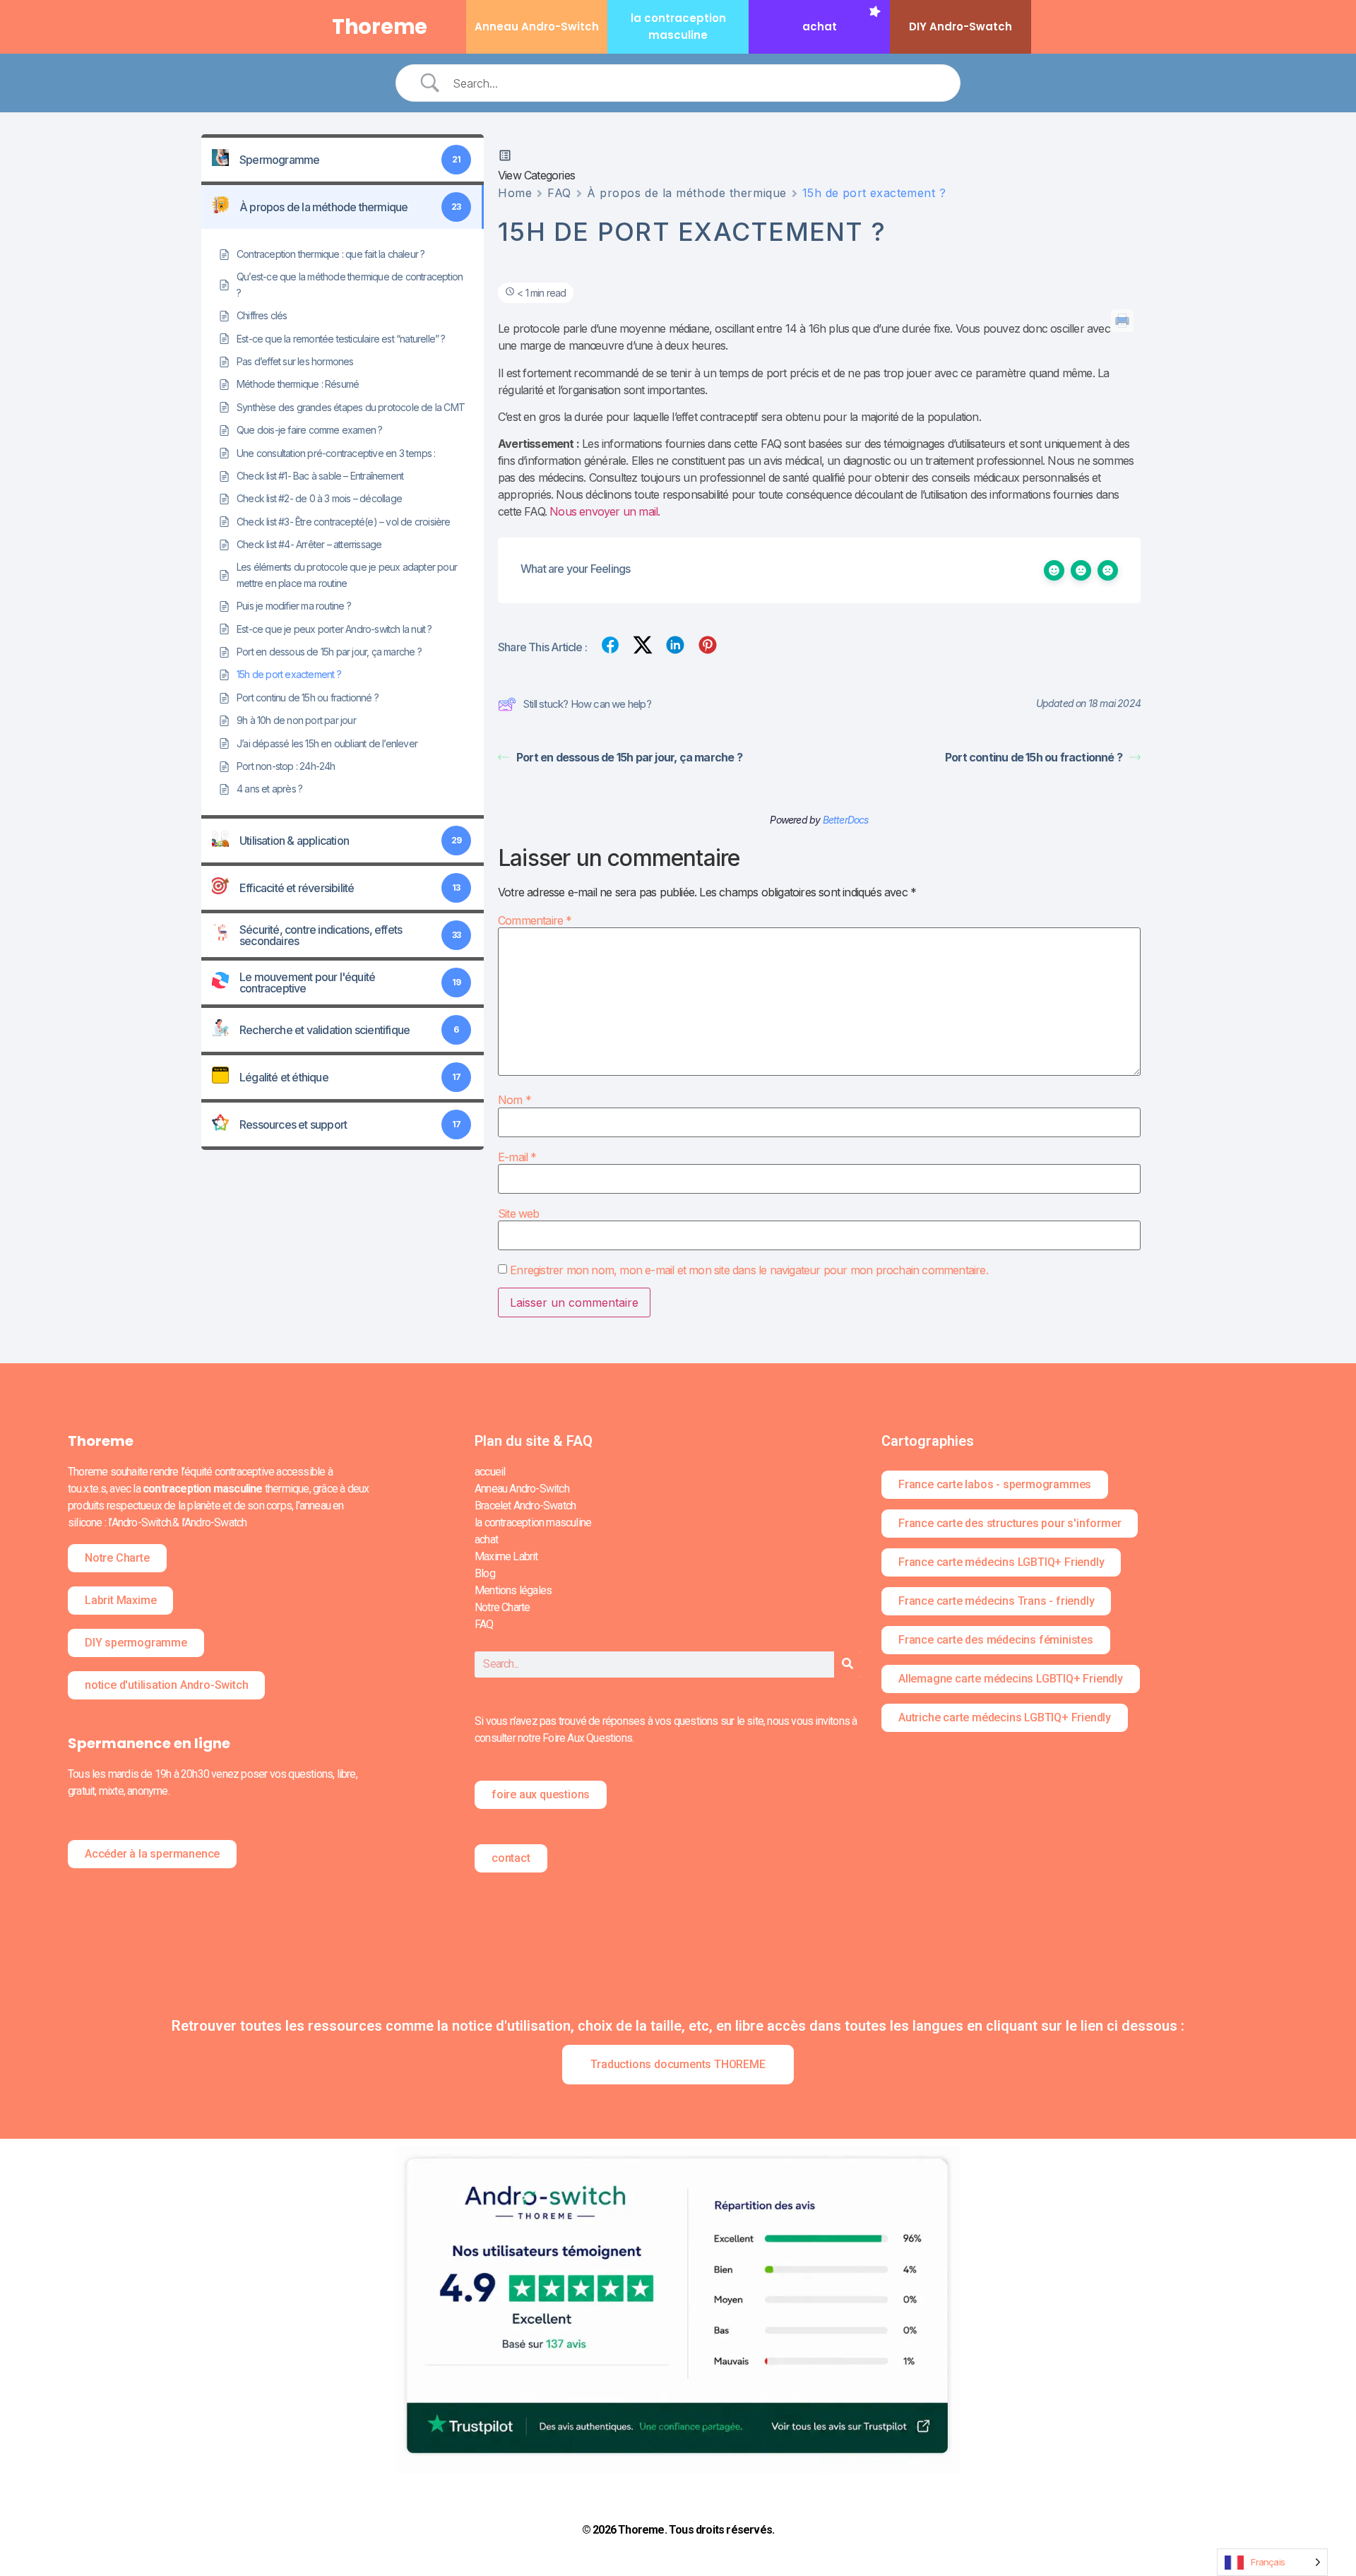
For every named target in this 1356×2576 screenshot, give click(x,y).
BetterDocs (846, 820)
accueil (490, 1472)
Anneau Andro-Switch (537, 26)
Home (515, 193)
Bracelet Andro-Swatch (525, 1506)
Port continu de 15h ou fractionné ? (1034, 757)
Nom (515, 1100)
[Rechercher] (847, 1664)
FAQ (559, 193)
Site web (519, 1213)
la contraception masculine (533, 1523)
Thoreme (380, 27)
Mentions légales (513, 1590)
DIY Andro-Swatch (961, 26)
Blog (485, 1573)
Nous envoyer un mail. (605, 511)
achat (820, 26)
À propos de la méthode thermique (687, 193)
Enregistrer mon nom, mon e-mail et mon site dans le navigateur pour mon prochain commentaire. (749, 1270)
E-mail (517, 1157)
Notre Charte (502, 1607)
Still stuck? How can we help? (587, 704)
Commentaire (535, 920)
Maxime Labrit (506, 1556)
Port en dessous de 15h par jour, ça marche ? (629, 757)
